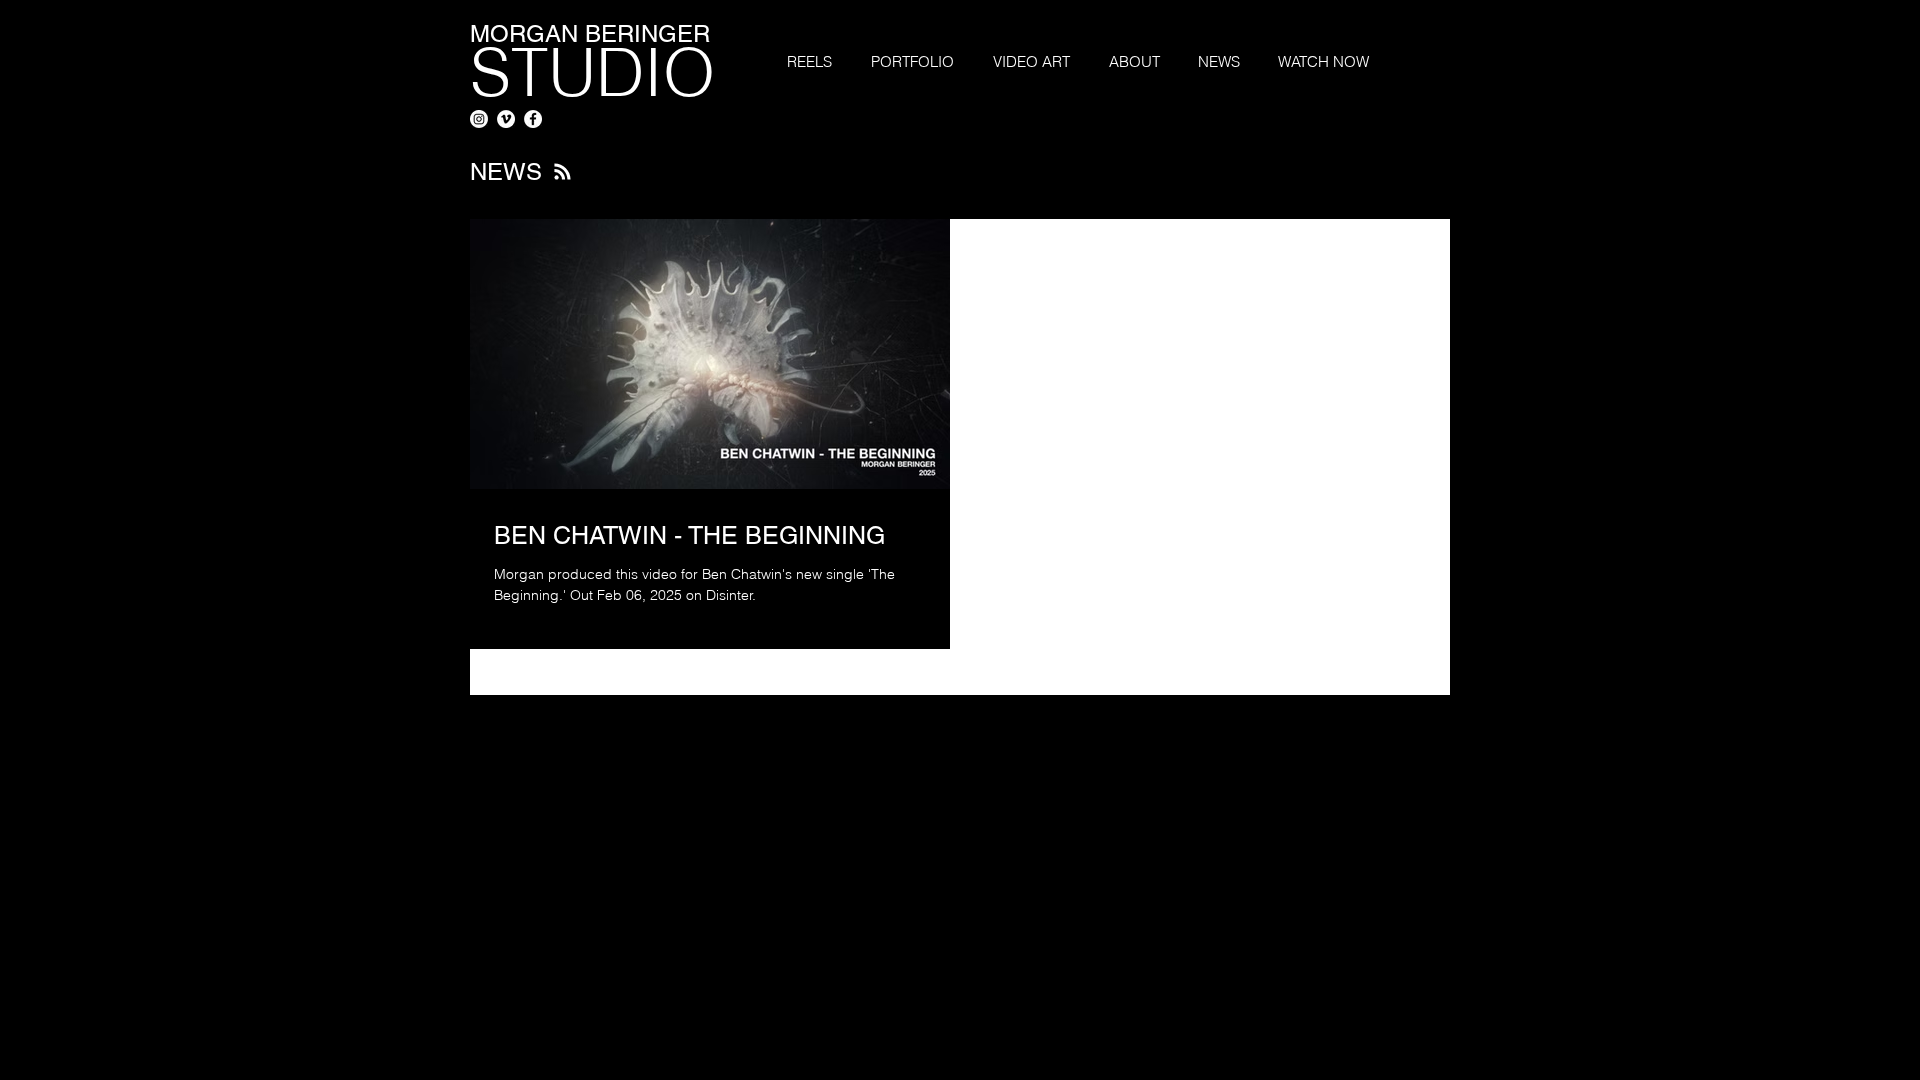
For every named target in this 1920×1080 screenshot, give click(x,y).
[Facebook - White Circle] (533, 119)
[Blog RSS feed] (562, 172)
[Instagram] (479, 119)
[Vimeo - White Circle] (506, 119)
